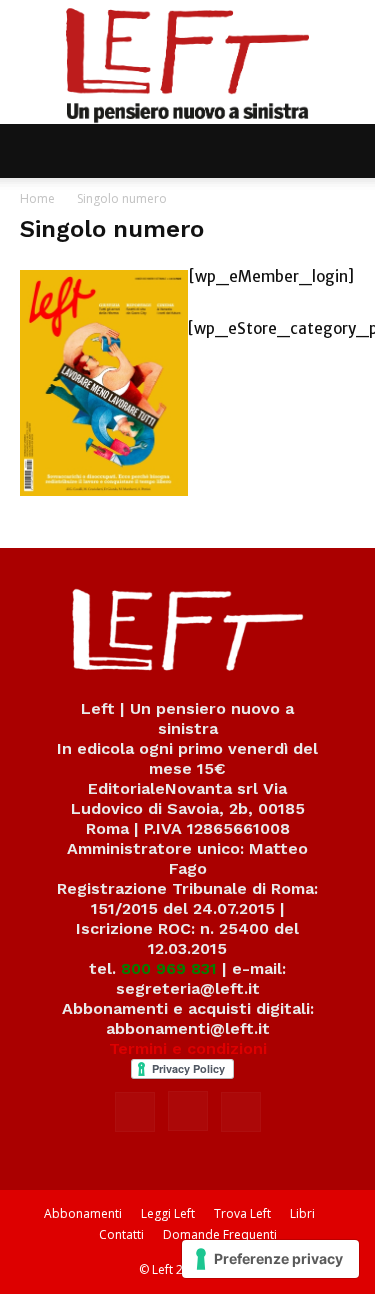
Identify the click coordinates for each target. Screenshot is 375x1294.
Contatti (121, 1234)
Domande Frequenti (220, 1234)
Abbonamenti (83, 1213)
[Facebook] (135, 1112)
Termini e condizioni (188, 1048)
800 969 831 (169, 968)
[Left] (187, 62)
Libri (302, 1213)
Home (37, 198)
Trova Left (242, 1213)
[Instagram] (188, 1111)
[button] (34, 151)
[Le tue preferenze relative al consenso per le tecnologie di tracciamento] (270, 1259)
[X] (241, 1112)
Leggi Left (168, 1213)
